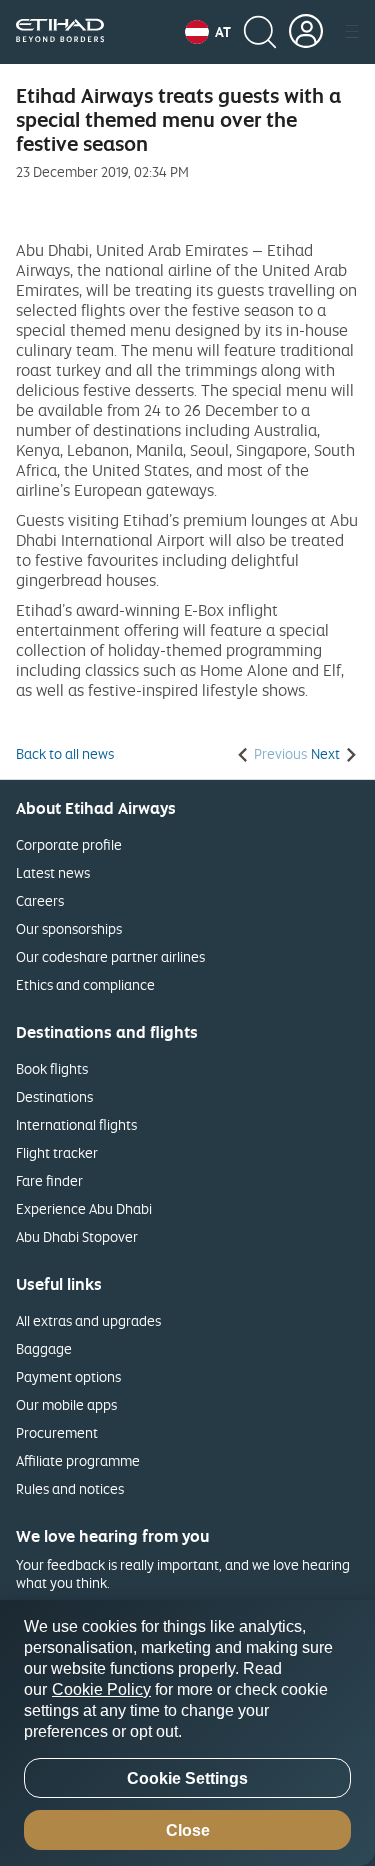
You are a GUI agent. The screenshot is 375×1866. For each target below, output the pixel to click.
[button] (208, 32)
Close (188, 1830)
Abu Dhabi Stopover (77, 1236)
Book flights (52, 1068)
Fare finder (49, 1180)
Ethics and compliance (85, 984)
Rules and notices (70, 1488)
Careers (40, 900)
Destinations (54, 1096)
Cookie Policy (101, 1689)
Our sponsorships (69, 928)
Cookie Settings (187, 1778)
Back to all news (65, 754)
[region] (187, 1733)
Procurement (57, 1432)
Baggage (44, 1348)
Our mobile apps (66, 1404)
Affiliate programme (78, 1460)
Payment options (68, 1376)
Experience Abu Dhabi (84, 1208)
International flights (76, 1124)
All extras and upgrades (88, 1320)
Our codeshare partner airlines (110, 956)
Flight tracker (57, 1152)
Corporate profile (69, 844)
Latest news (53, 872)
